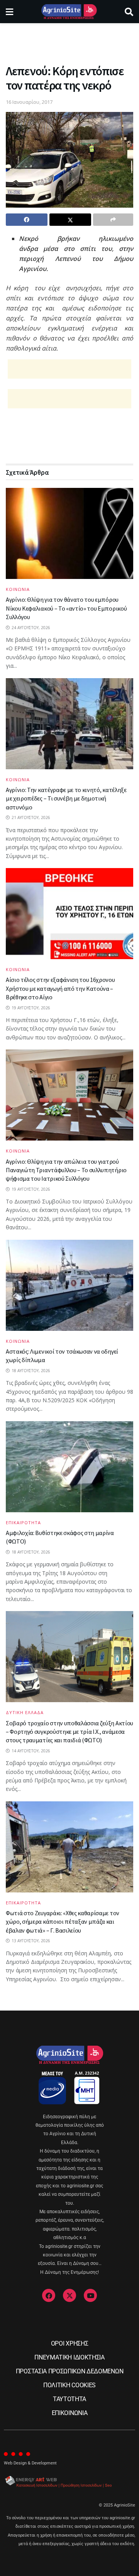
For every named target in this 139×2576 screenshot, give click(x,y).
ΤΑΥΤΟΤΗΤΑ (69, 2399)
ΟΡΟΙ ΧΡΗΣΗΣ (69, 2343)
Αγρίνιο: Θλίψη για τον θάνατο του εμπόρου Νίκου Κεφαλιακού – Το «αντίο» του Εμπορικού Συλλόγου (66, 608)
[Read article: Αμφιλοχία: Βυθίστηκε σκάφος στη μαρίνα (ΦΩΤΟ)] (69, 1467)
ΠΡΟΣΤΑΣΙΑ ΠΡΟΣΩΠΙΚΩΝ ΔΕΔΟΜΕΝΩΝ (69, 2371)
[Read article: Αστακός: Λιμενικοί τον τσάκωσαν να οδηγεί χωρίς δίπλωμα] (69, 1285)
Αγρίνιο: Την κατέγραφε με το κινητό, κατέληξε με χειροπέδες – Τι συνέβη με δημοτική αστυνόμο (66, 798)
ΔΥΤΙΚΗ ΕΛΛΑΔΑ (25, 1712)
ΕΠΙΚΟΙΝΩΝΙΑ (69, 2413)
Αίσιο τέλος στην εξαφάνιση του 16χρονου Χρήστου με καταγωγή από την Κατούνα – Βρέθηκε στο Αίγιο (60, 988)
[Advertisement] (69, 41)
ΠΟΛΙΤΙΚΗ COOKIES (69, 2385)
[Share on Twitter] (70, 220)
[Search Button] (129, 12)
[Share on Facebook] (27, 220)
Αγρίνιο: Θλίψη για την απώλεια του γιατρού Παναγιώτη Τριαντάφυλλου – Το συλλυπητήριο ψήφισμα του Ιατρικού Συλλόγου (66, 1170)
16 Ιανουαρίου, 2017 (29, 102)
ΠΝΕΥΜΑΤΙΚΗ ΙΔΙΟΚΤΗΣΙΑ (69, 2357)
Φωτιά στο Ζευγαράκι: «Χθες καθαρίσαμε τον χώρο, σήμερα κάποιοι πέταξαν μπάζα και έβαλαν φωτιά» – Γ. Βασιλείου (63, 1922)
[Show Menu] (9, 12)
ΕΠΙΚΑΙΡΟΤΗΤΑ (23, 1522)
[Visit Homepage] (69, 12)
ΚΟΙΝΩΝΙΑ (18, 589)
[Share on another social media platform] (113, 220)
